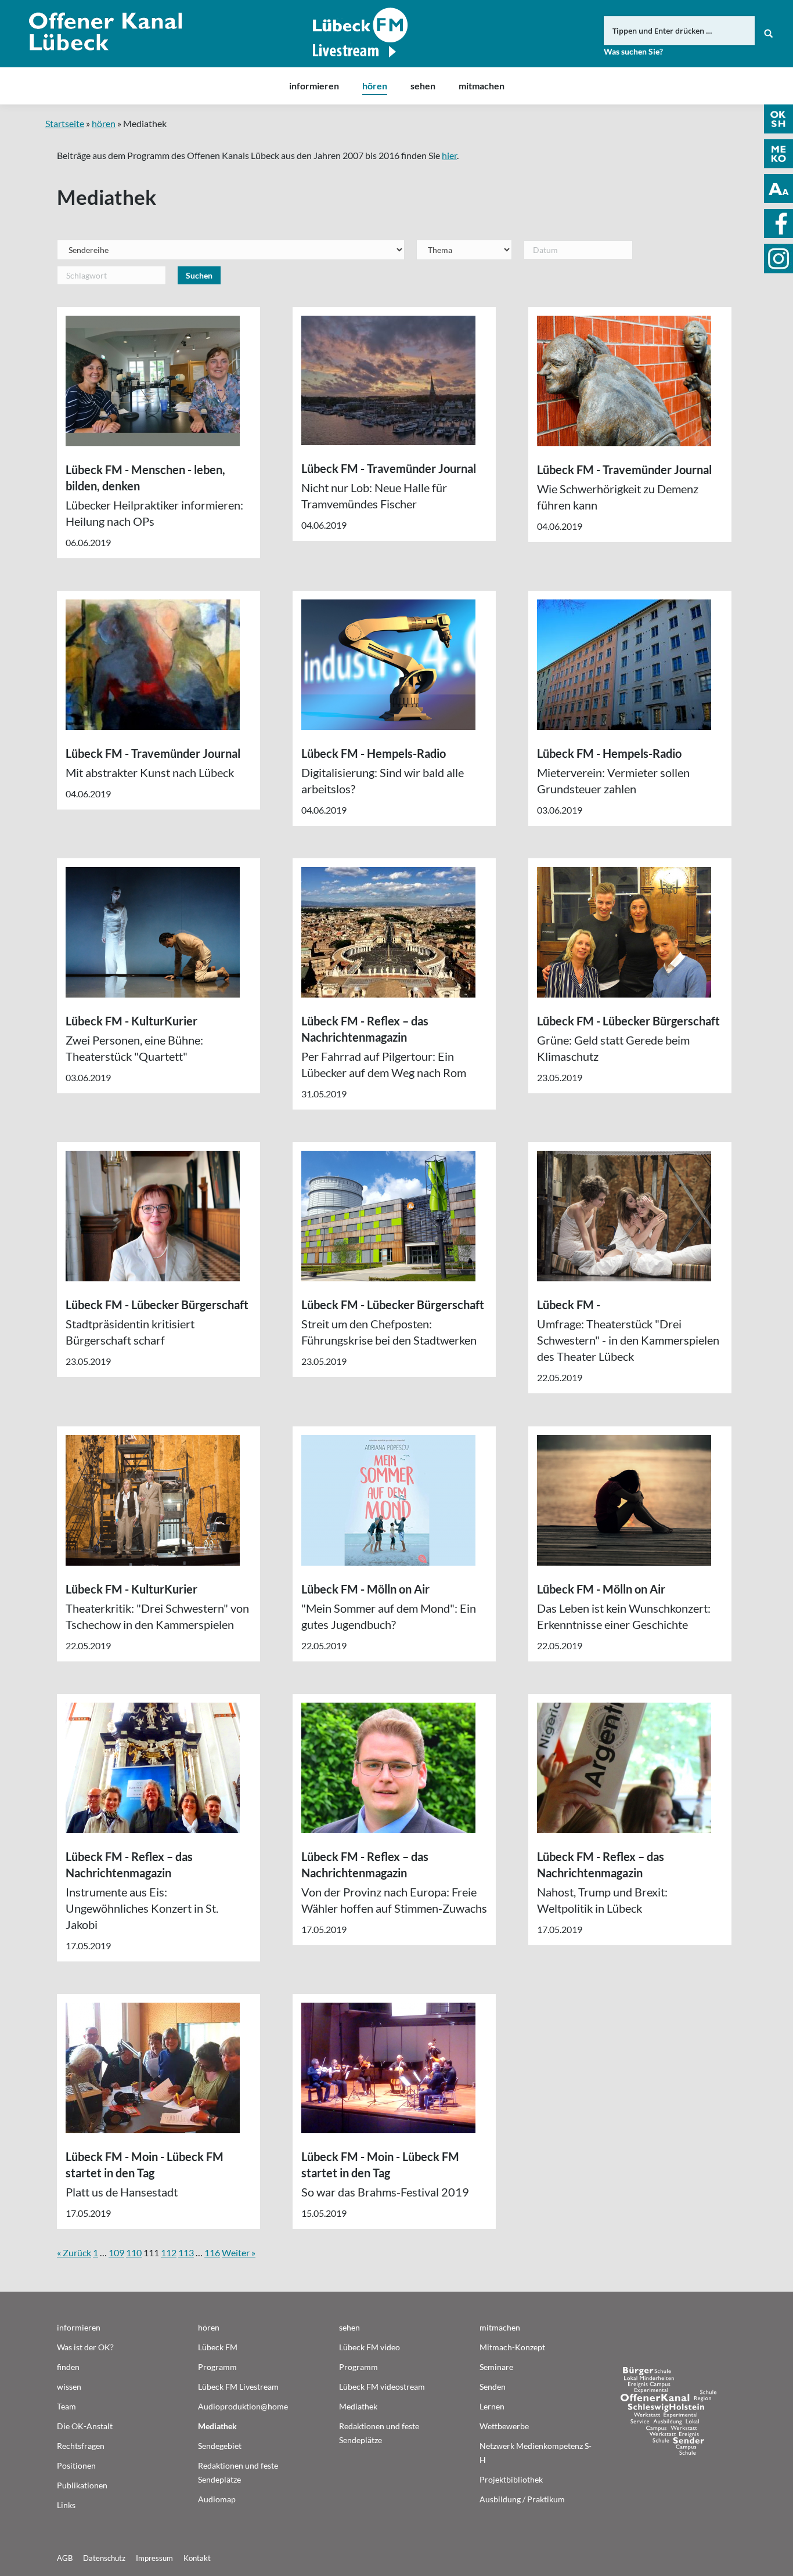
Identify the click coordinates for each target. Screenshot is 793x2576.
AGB (65, 2558)
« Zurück (74, 2252)
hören (104, 123)
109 (116, 2252)
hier (449, 155)
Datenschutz (104, 2558)
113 (186, 2252)
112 (169, 2252)
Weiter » (239, 2252)
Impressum (154, 2558)
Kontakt (197, 2558)
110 (134, 2252)
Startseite (65, 123)
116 (212, 2252)
